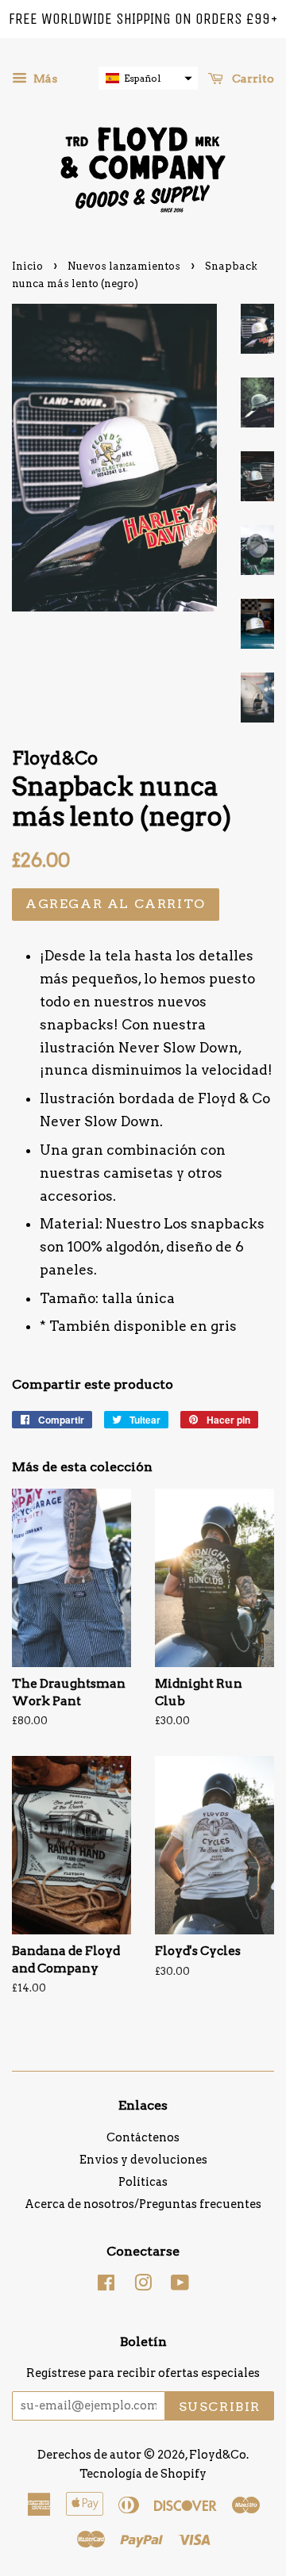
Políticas (143, 2182)
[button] (148, 78)
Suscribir (220, 2407)
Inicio (27, 266)
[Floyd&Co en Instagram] (143, 2286)
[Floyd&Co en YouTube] (180, 2286)
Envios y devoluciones (143, 2160)
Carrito (252, 79)
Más (44, 79)
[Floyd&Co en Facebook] (106, 2286)
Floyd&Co (218, 2455)
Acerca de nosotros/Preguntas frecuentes (143, 2204)
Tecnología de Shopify (143, 2474)
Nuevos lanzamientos (124, 266)
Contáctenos (143, 2137)
